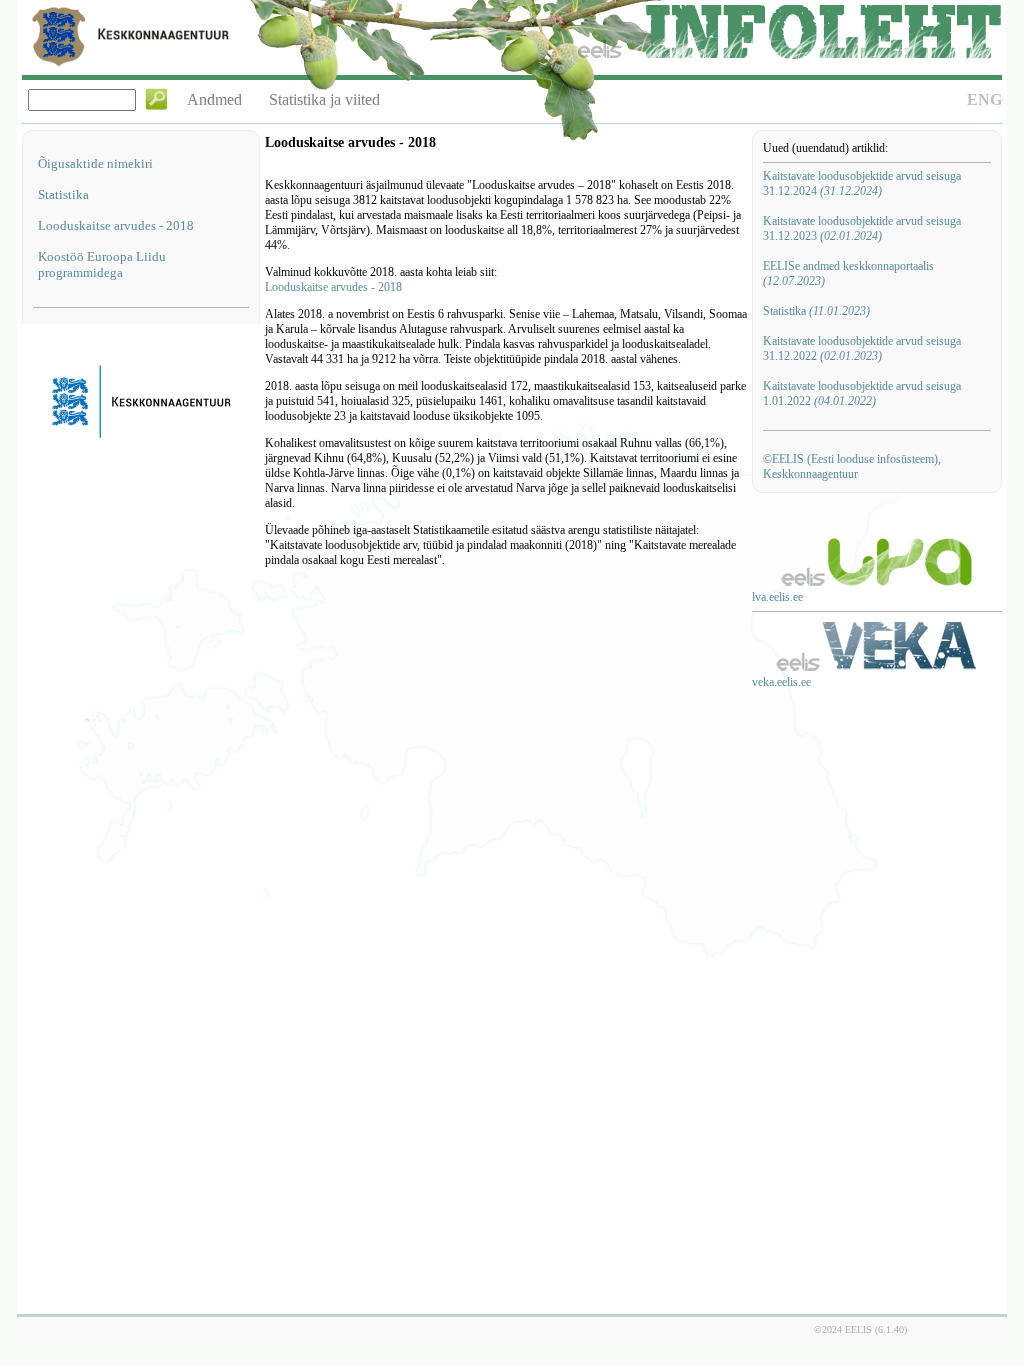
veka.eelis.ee (781, 682)
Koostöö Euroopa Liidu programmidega (102, 264)
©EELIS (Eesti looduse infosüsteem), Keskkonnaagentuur (852, 466)
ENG (984, 99)
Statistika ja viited (324, 99)
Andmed (214, 99)
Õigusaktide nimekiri (95, 163)
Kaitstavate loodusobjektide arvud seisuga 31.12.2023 (862, 228)
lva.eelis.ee (777, 597)
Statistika (63, 194)
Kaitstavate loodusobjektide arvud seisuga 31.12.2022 (862, 348)
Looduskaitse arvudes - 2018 (116, 225)
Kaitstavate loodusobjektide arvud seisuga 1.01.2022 (862, 393)
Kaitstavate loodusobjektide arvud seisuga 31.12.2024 (862, 183)
